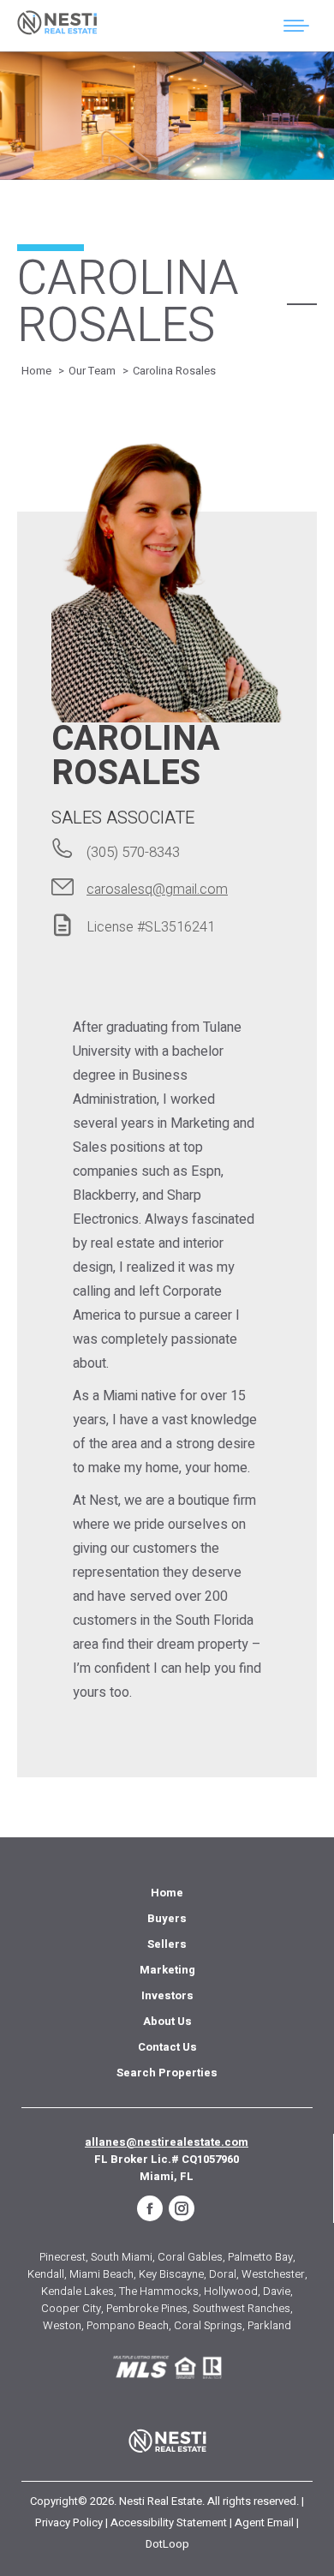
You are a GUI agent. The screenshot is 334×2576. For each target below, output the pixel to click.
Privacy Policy (69, 2522)
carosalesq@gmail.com (157, 890)
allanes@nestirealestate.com (167, 2142)
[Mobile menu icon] (296, 26)
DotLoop (167, 2544)
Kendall (46, 2274)
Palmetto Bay (260, 2257)
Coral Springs (208, 2325)
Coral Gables (190, 2257)
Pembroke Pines (147, 2308)
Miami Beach (101, 2274)
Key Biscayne (171, 2274)
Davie (277, 2291)
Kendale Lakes (78, 2291)
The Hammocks (159, 2291)
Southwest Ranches (242, 2308)
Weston (62, 2325)
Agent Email (264, 2522)
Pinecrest (63, 2257)
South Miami (122, 2257)
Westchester (273, 2274)
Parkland (269, 2325)
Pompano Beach (128, 2325)
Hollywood (231, 2291)
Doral (223, 2274)
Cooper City (71, 2308)
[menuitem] (167, 1893)
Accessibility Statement (169, 2522)
